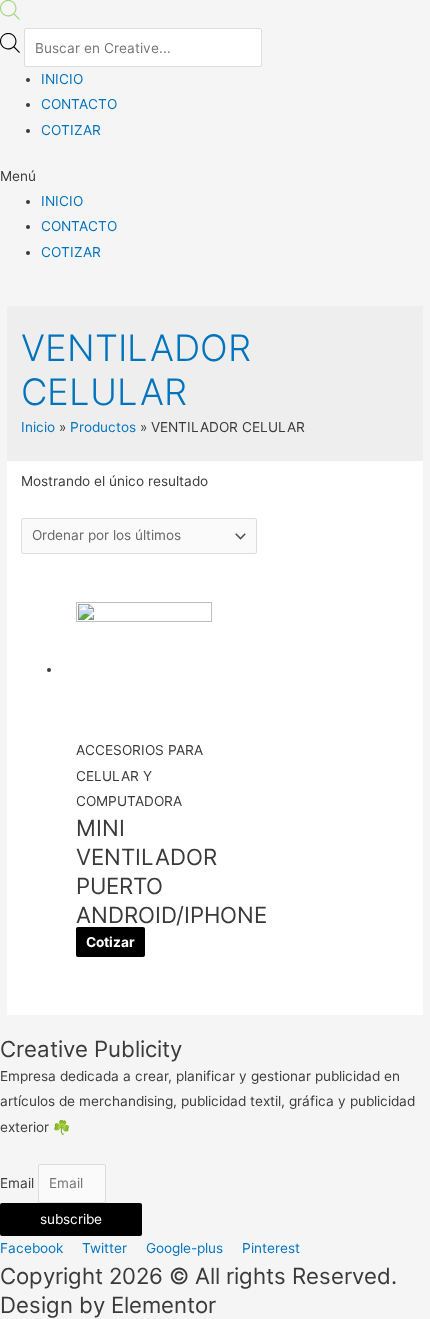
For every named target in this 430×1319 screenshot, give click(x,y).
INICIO (62, 79)
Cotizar (110, 942)
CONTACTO (79, 104)
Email (19, 1183)
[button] (215, 176)
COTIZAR (71, 130)
